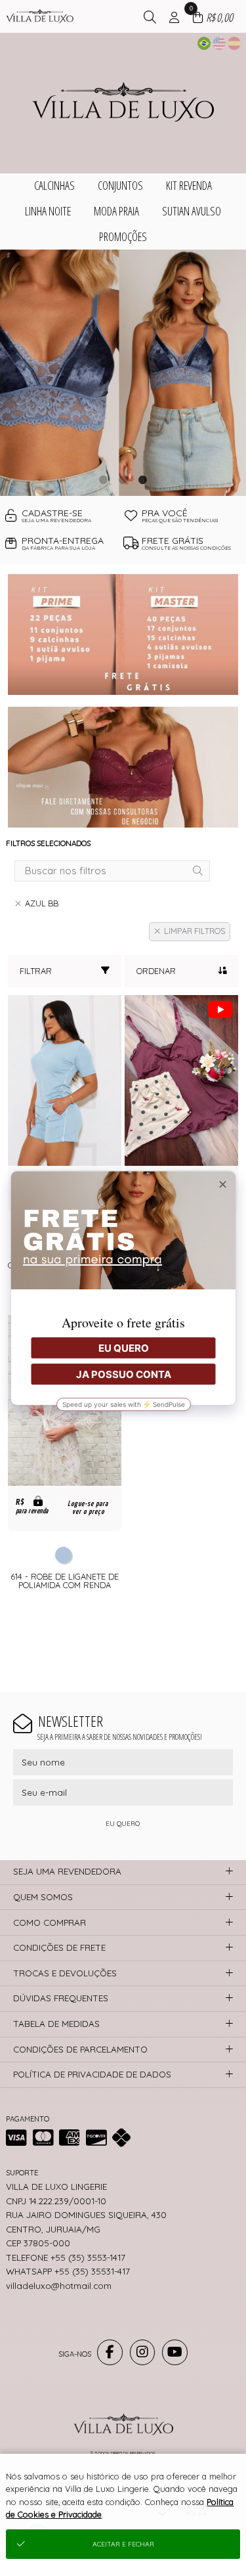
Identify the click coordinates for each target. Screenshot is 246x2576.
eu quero (123, 1824)
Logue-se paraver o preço (88, 1508)
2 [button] (123, 479)
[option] (123, 373)
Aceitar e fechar (123, 2544)
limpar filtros (195, 931)
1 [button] (104, 479)
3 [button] (143, 479)
